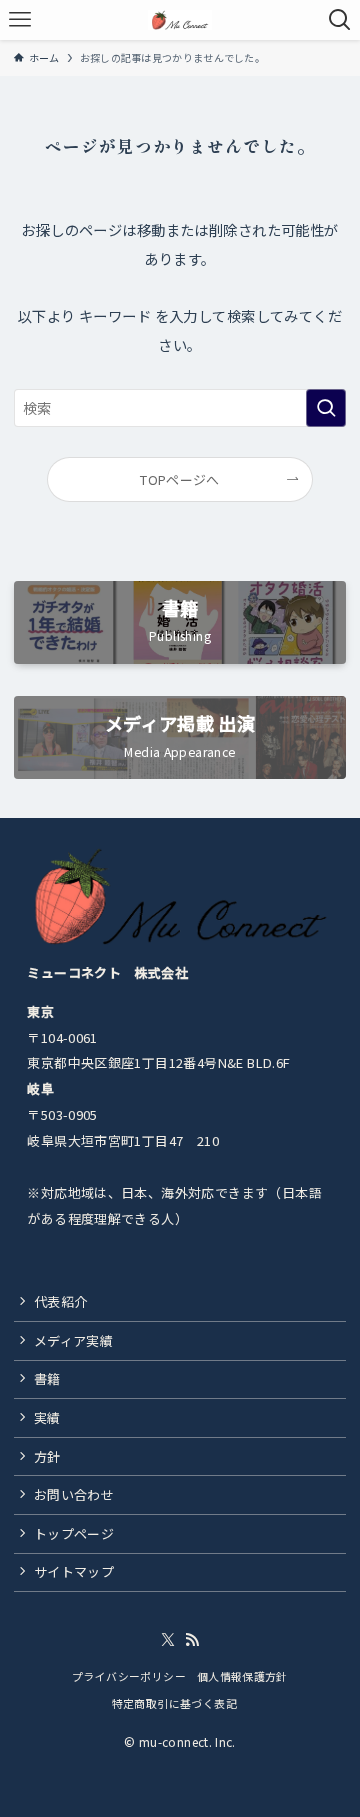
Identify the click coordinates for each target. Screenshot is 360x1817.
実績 (47, 1417)
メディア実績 (73, 1340)
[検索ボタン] (340, 20)
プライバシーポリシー (129, 1676)
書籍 (47, 1378)
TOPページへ (180, 479)
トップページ (74, 1533)
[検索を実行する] (326, 408)
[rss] (192, 1640)
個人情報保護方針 (242, 1676)
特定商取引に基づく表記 (180, 1703)
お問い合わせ (74, 1494)
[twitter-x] (168, 1640)
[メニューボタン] (20, 20)
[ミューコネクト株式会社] (180, 20)
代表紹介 (61, 1301)
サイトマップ (74, 1571)
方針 (47, 1456)
